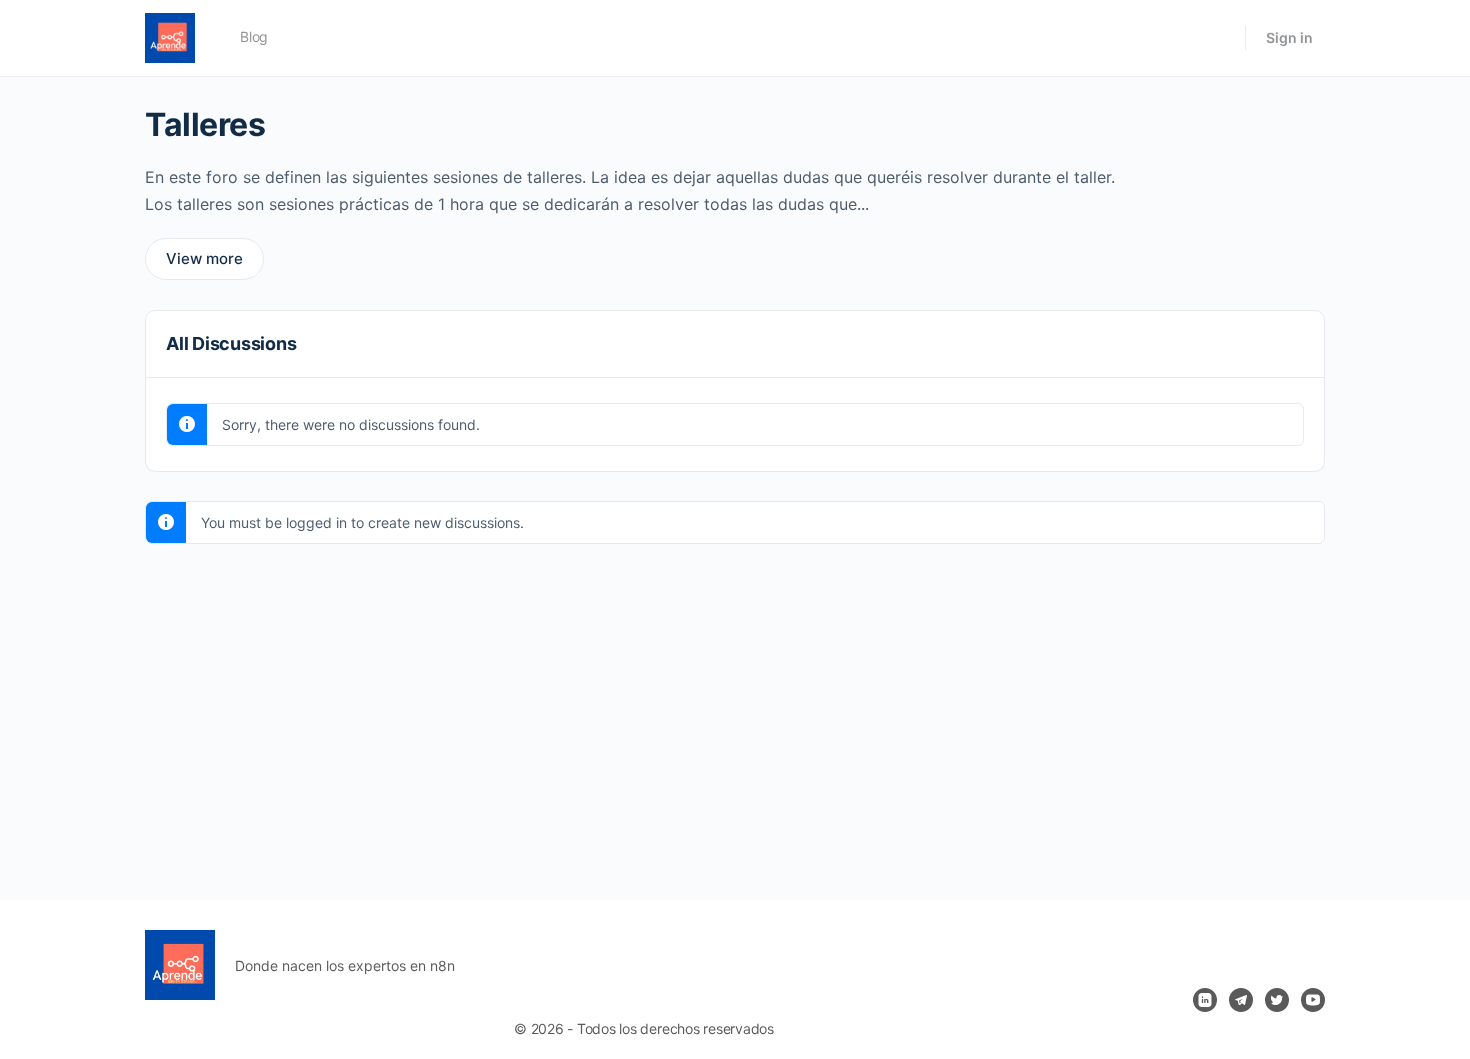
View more (204, 258)
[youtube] (1313, 1000)
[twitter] (1277, 1000)
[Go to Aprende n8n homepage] (170, 36)
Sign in (1289, 37)
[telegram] (1241, 1000)
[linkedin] (1205, 1000)
